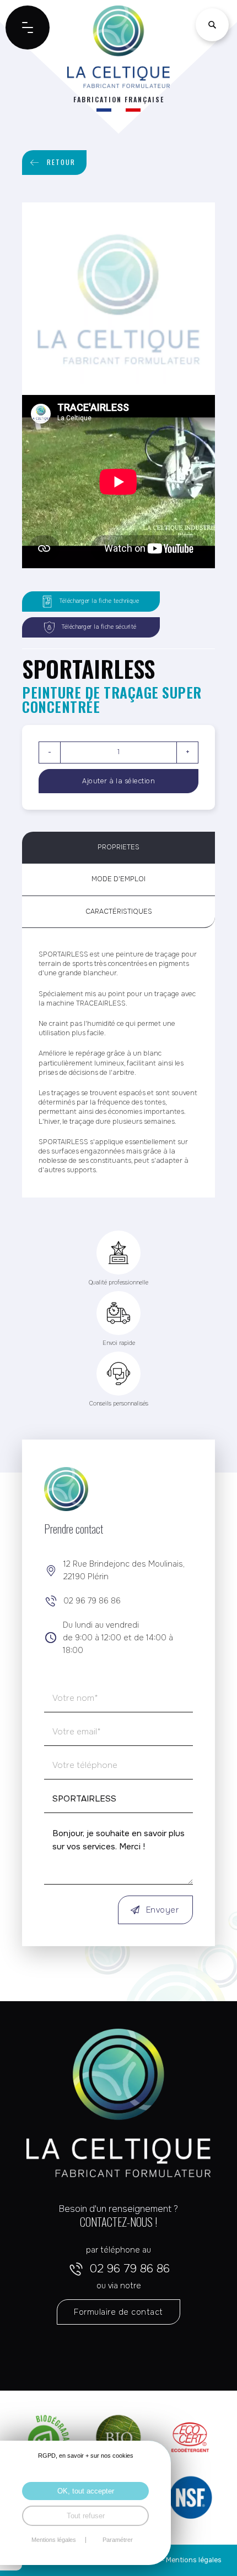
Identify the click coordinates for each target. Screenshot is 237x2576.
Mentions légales (194, 2560)
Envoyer (163, 1910)
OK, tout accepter (86, 2491)
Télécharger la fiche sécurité (99, 627)
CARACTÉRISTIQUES (119, 911)
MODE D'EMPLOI (118, 879)
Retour (61, 162)
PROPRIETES (118, 847)
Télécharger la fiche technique (99, 601)
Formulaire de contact (118, 2312)
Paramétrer (118, 2540)
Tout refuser (86, 2516)
